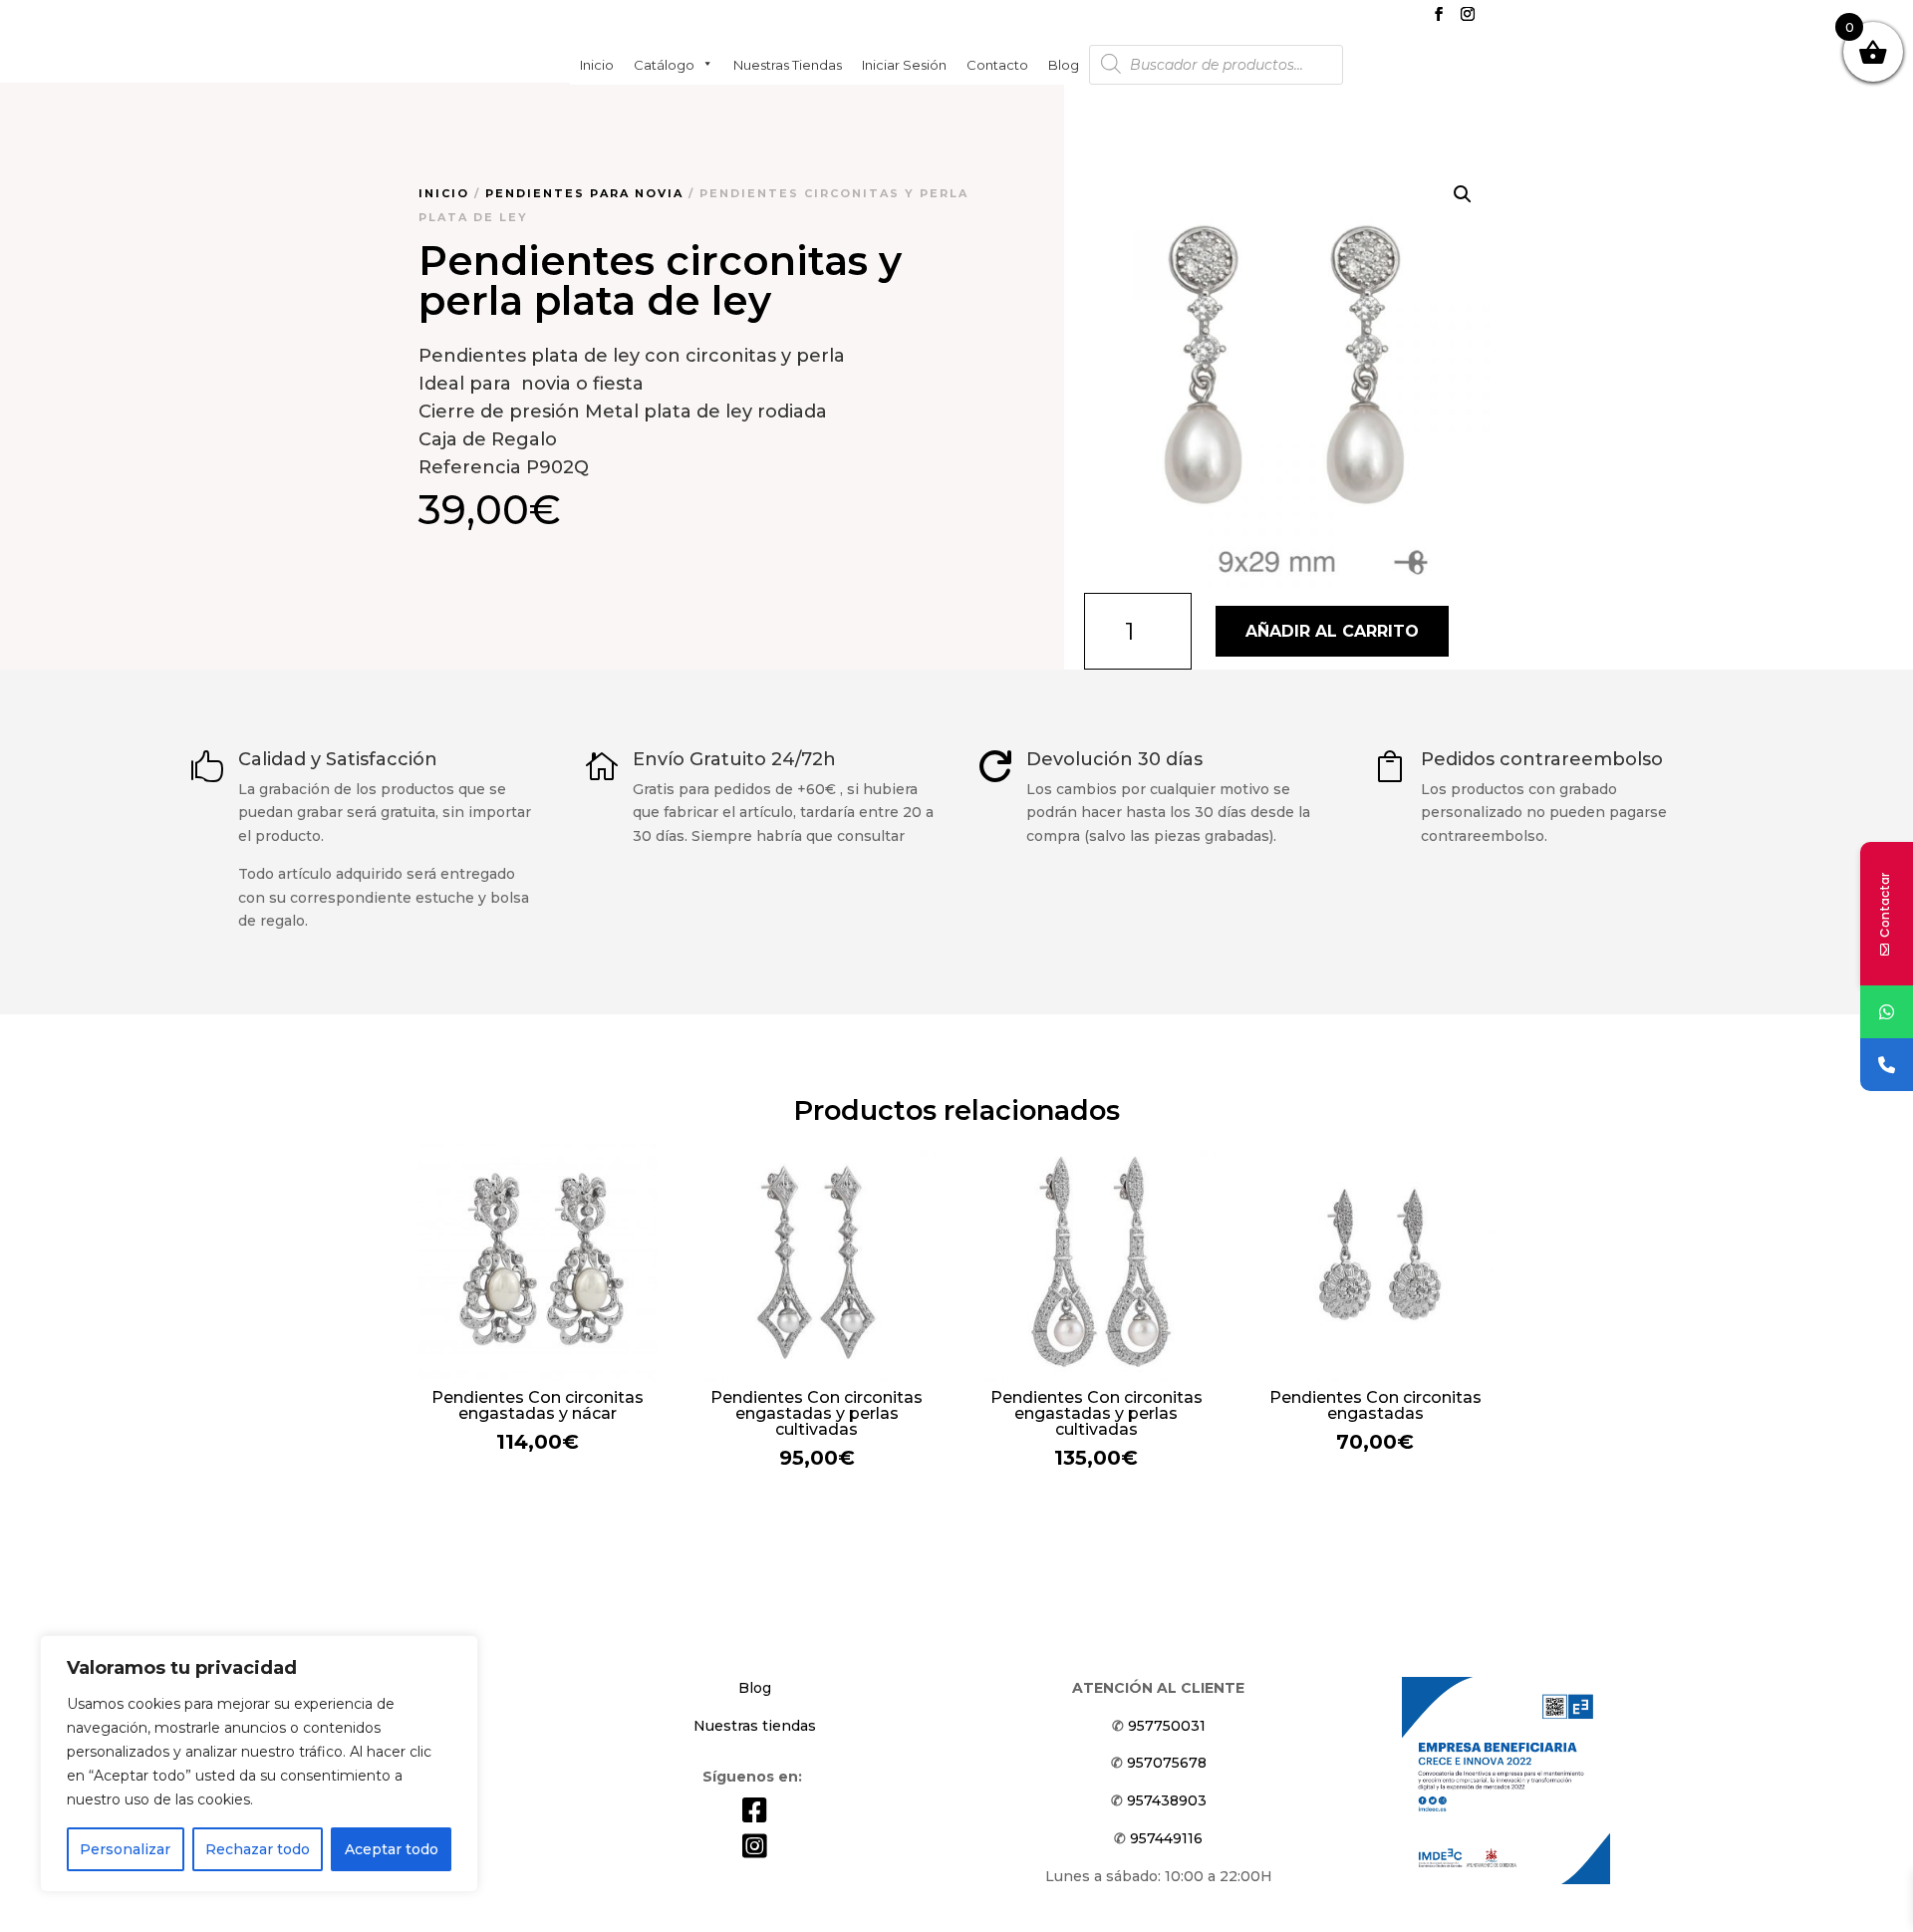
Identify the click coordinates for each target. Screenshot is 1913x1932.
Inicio (597, 64)
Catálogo (664, 64)
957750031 (1167, 1726)
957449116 (1166, 1838)
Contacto (997, 64)
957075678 (1167, 1763)
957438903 (1167, 1800)
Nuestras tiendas (788, 64)
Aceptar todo (392, 1849)
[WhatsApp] (1887, 1012)
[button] (1463, 194)
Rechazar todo (258, 1849)
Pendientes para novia (584, 193)
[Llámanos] (1887, 1065)
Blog (1064, 64)
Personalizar (125, 1849)
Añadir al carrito (1332, 631)
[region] (259, 1764)
